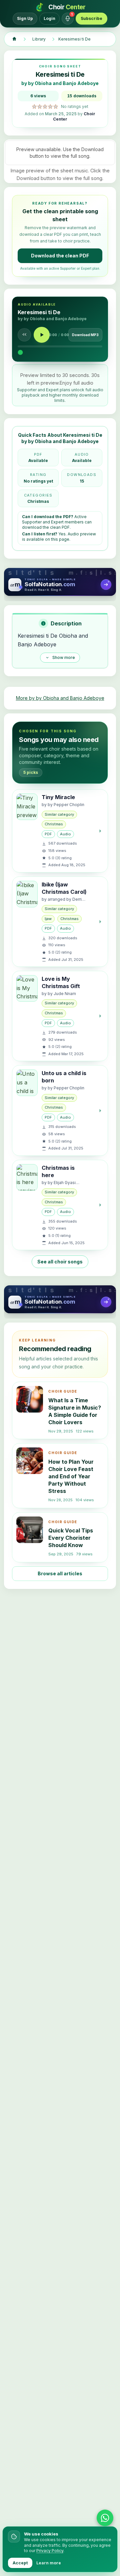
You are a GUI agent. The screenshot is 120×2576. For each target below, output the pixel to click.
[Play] (42, 335)
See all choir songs (60, 1262)
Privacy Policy (50, 2551)
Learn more (49, 2563)
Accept (20, 2563)
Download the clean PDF (60, 256)
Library (39, 39)
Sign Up (25, 18)
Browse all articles (60, 1573)
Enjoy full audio (76, 383)
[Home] (14, 39)
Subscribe (91, 18)
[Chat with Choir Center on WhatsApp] (105, 2518)
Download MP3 (85, 335)
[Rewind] (24, 335)
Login (49, 18)
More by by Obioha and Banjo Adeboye (60, 698)
